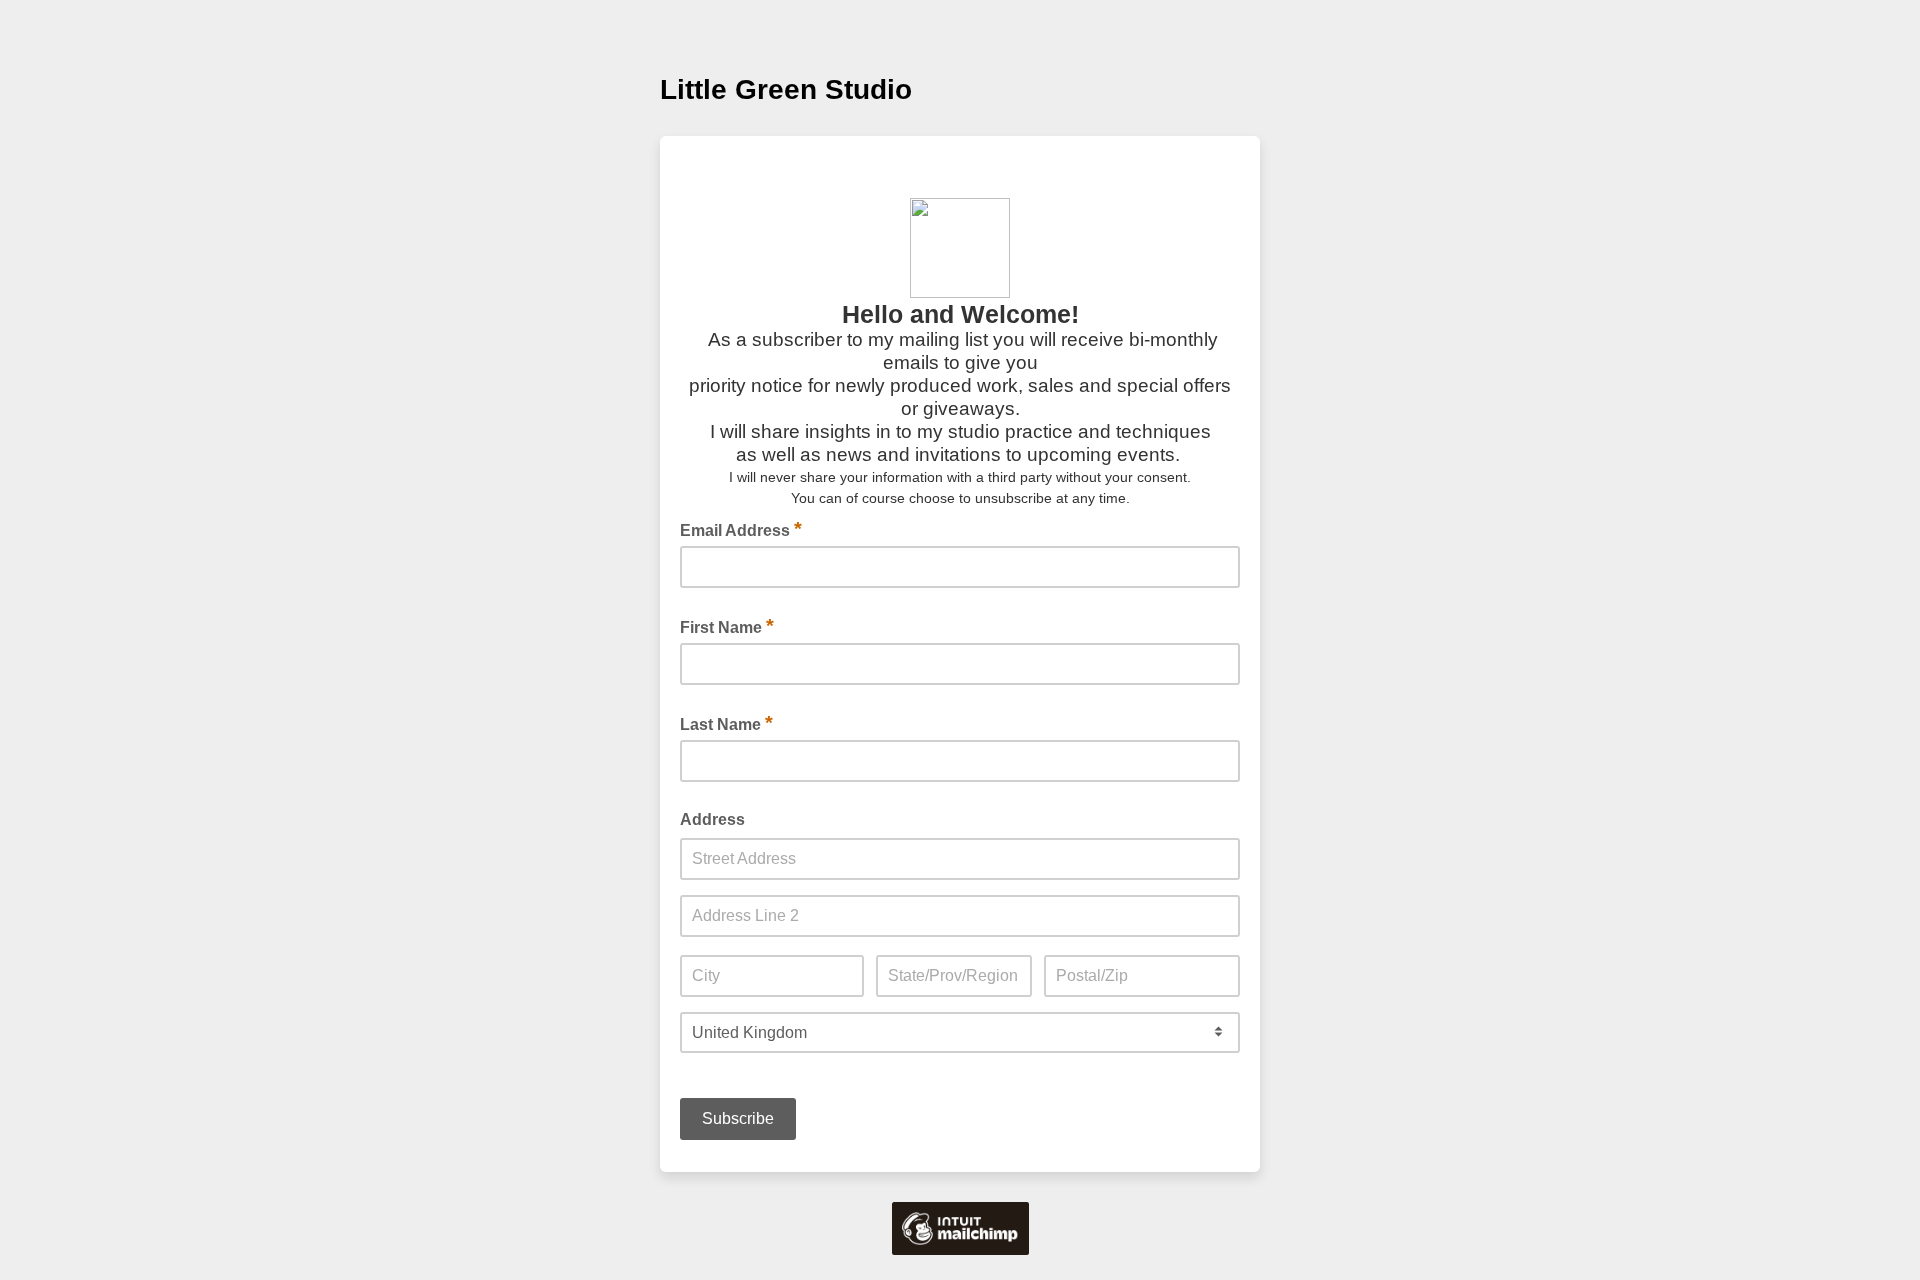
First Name (727, 626)
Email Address (741, 529)
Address (712, 819)
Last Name (726, 723)
